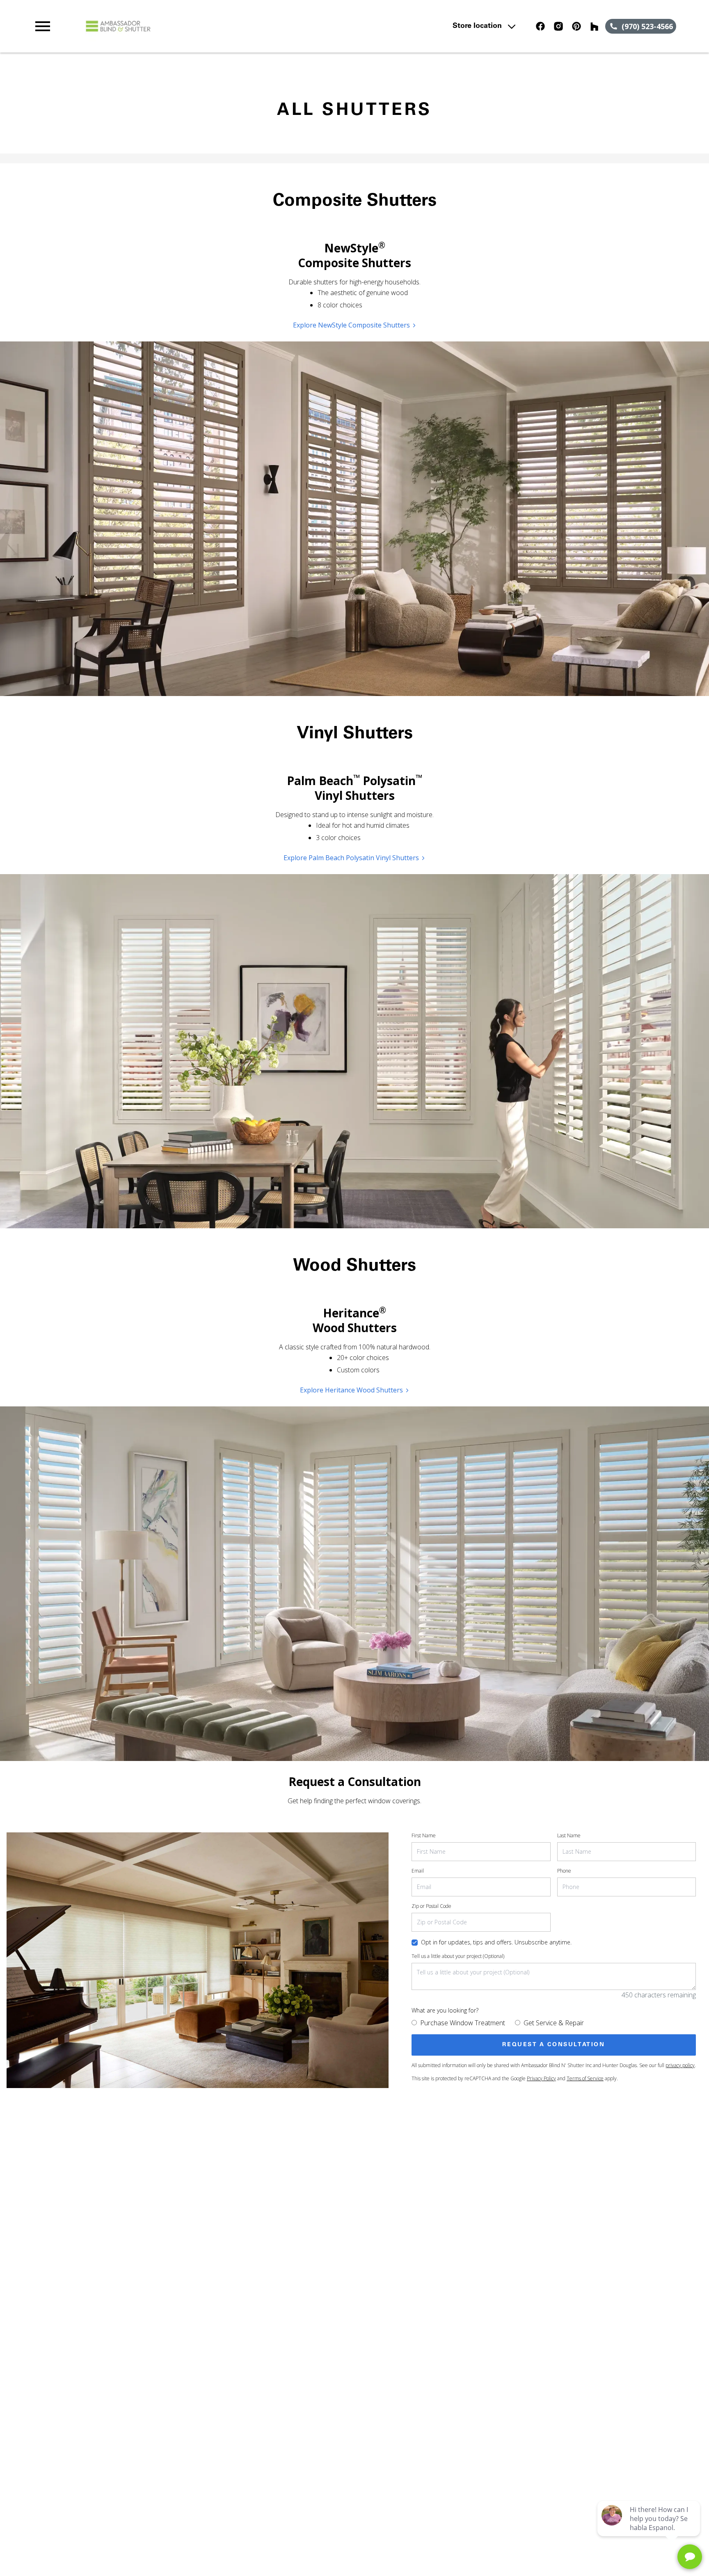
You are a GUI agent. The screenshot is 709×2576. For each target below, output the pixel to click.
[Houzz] (595, 26)
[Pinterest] (576, 26)
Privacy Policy (541, 2078)
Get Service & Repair (554, 2023)
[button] (43, 26)
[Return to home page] (202, 26)
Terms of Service (585, 2078)
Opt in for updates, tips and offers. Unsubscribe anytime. (496, 1942)
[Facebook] (540, 26)
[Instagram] (558, 26)
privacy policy (680, 2065)
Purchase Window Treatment (463, 2023)
